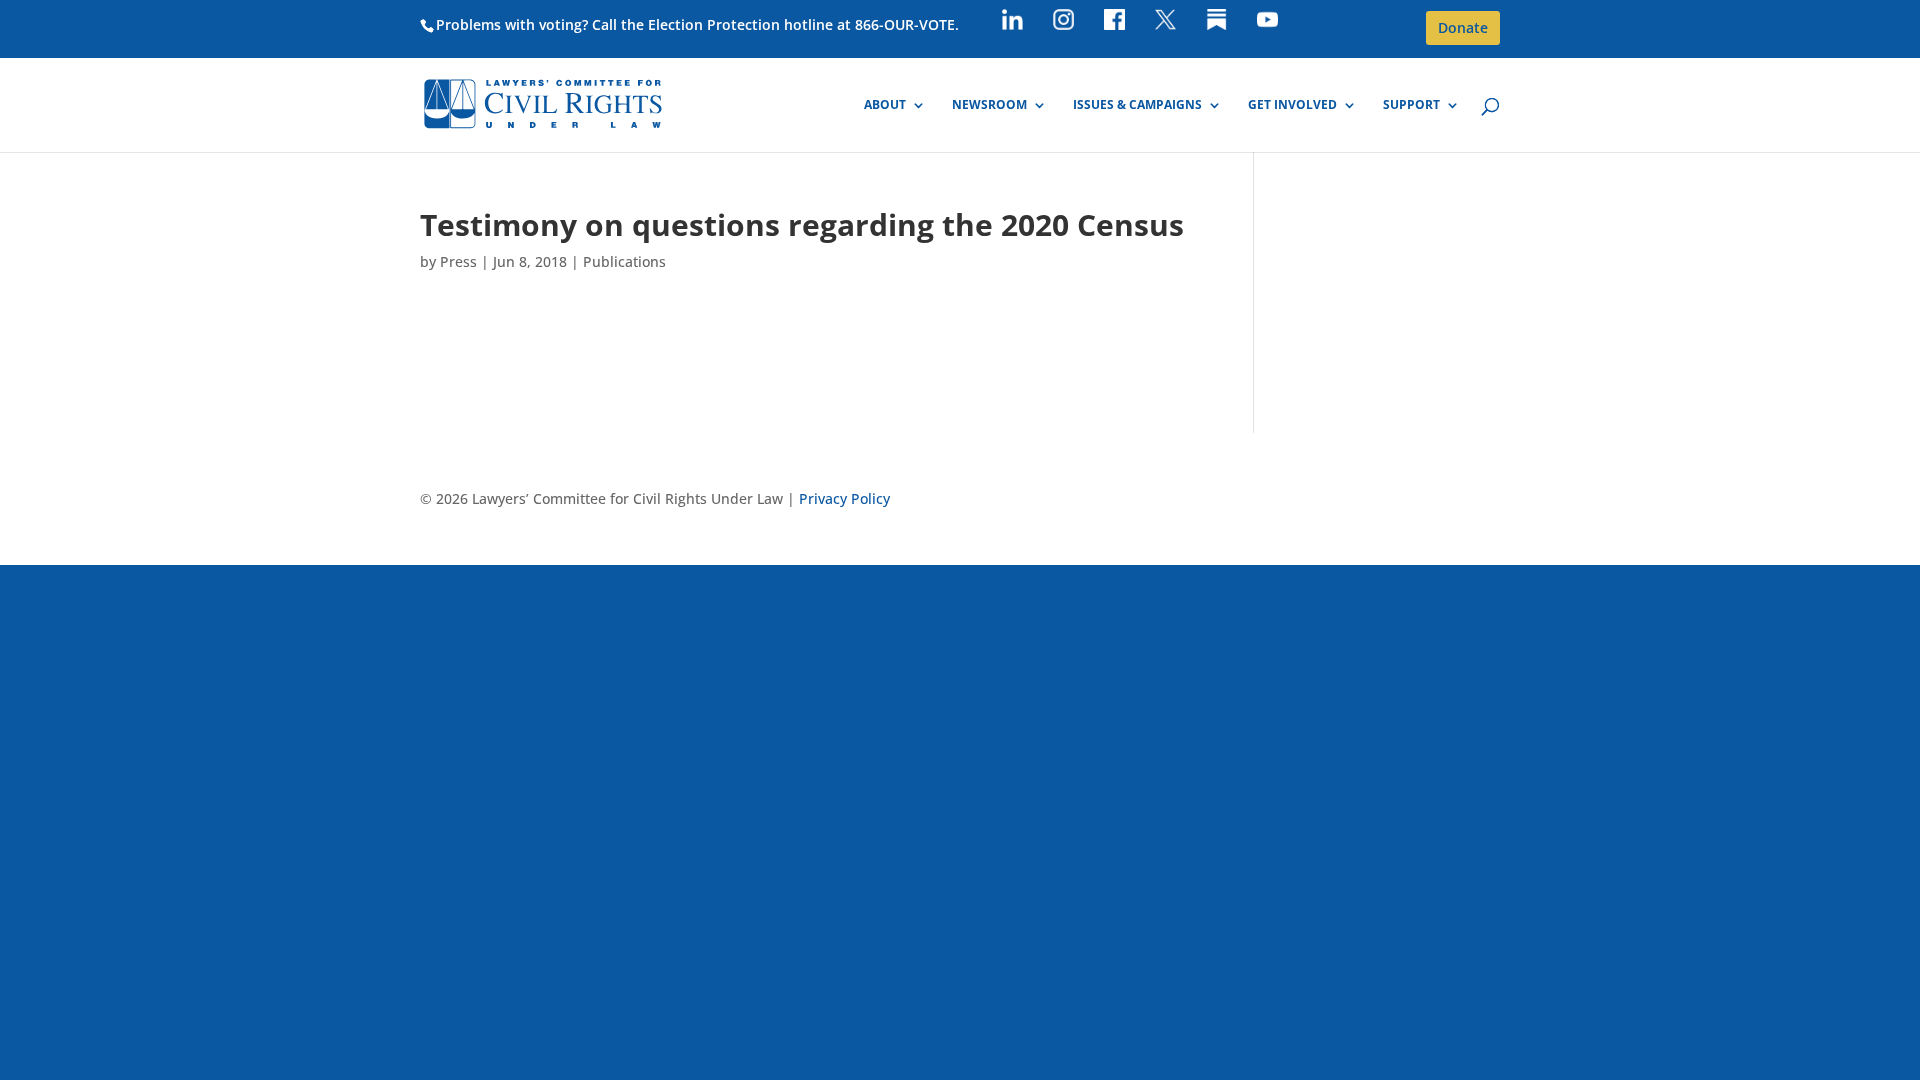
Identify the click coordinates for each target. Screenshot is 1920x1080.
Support (1411, 105)
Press (458, 261)
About (885, 105)
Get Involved (1292, 105)
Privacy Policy (844, 498)
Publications (624, 261)
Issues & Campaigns (1137, 105)
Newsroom (989, 105)
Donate (1463, 27)
